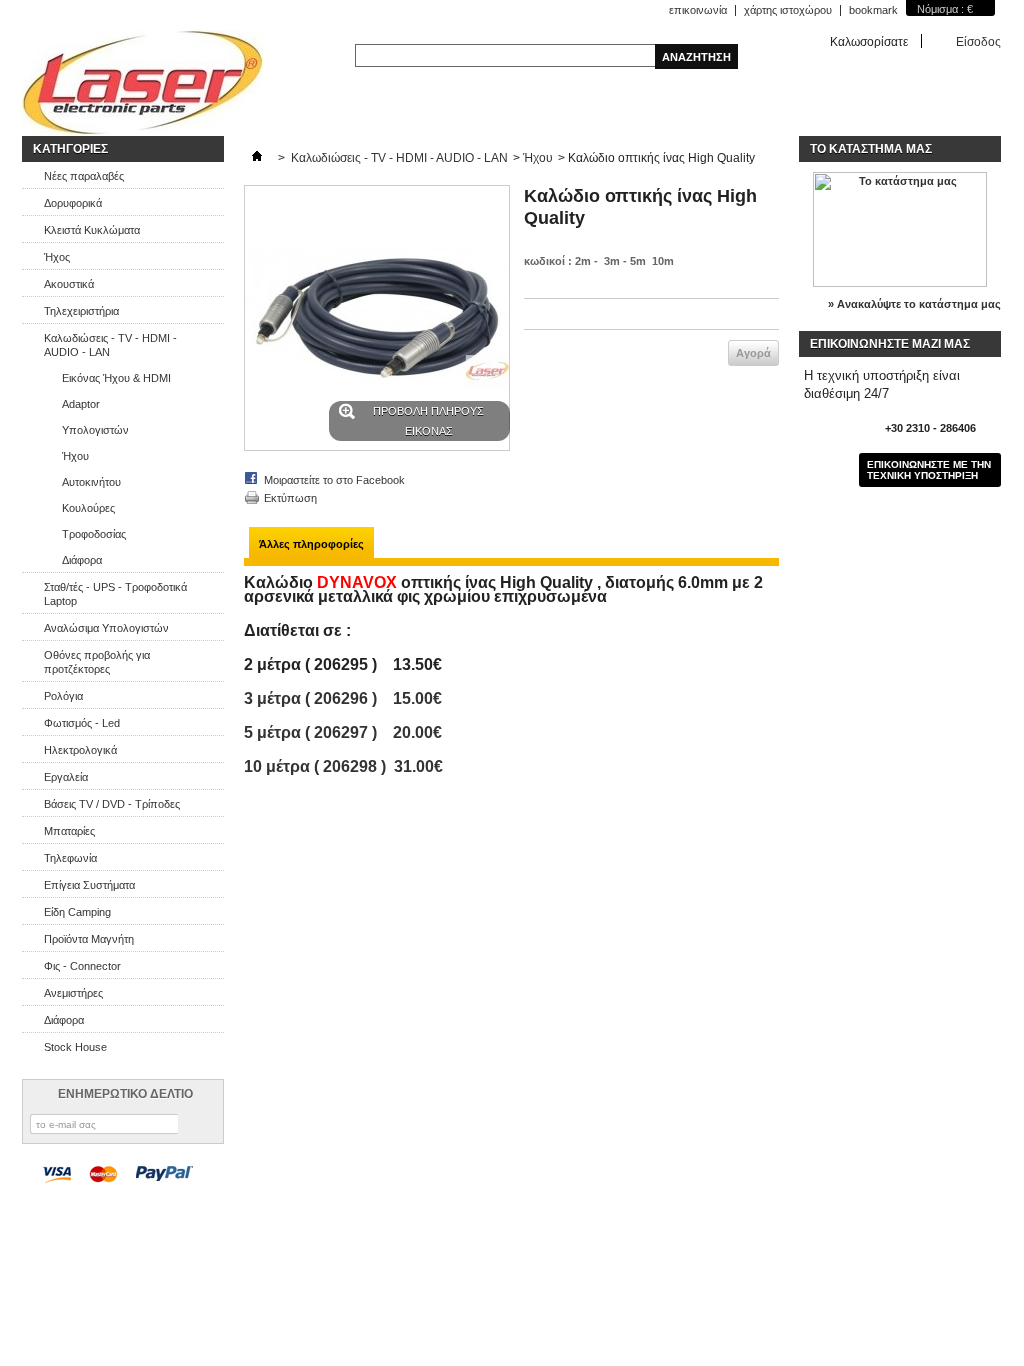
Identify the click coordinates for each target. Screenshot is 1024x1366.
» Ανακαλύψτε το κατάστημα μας (914, 304)
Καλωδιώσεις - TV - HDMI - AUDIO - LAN (110, 345)
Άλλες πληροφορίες (311, 544)
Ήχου (75, 456)
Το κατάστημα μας (871, 149)
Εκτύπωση (290, 498)
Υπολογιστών (95, 430)
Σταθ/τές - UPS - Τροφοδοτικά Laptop (115, 594)
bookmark (873, 10)
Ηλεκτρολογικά (80, 750)
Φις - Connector (82, 966)
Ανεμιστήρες (73, 993)
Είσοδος (978, 41)
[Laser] (142, 83)
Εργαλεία (66, 777)
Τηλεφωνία (70, 858)
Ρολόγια (63, 696)
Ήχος (57, 257)
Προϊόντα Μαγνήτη (89, 939)
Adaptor (81, 404)
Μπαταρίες (69, 831)
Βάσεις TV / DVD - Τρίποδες (112, 804)
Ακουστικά (69, 284)
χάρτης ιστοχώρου (788, 10)
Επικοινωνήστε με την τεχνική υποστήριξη (929, 470)
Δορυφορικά (73, 203)
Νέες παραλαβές (84, 176)
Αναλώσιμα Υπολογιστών (106, 628)
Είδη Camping (77, 912)
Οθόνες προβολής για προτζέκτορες (97, 662)
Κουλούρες (88, 508)
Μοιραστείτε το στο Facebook (334, 480)
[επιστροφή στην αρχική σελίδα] (257, 158)
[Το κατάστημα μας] (900, 283)
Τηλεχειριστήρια (81, 311)
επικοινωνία (698, 10)
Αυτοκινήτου (91, 482)
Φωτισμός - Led (82, 723)
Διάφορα (82, 560)
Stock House (75, 1047)
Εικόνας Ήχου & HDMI (116, 378)
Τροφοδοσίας (94, 534)
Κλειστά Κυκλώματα (92, 230)
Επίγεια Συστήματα (89, 885)
